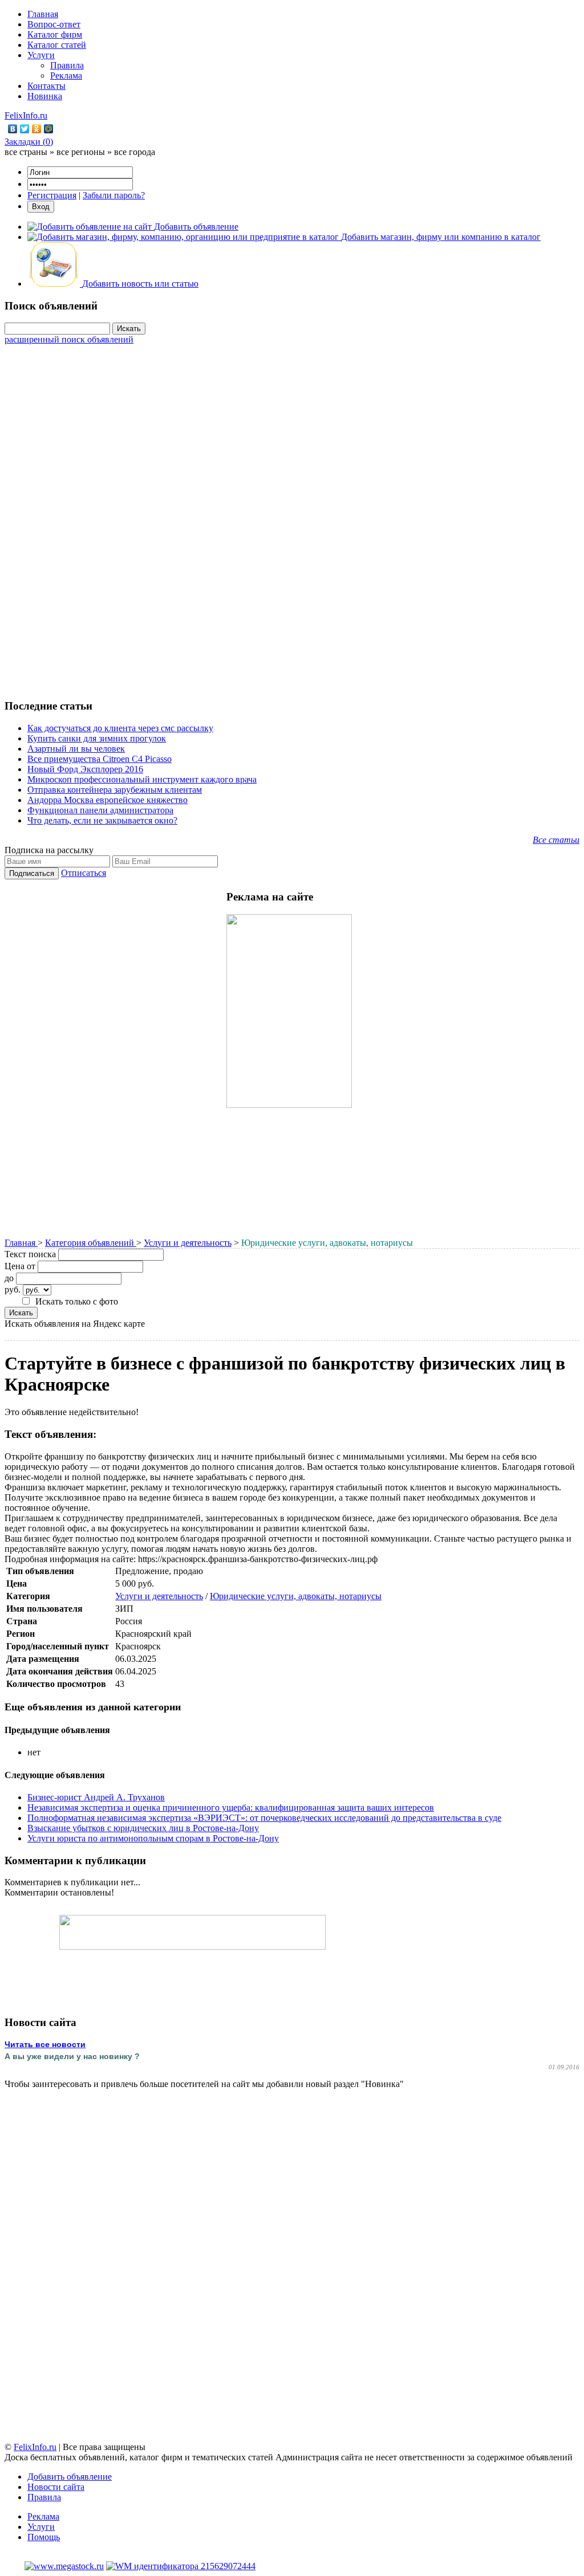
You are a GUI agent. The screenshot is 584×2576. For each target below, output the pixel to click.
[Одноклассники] (37, 129)
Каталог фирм (55, 34)
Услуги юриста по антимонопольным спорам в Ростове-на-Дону (153, 1838)
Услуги (41, 55)
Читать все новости (45, 2044)
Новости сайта (56, 2487)
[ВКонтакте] (13, 129)
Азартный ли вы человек (76, 749)
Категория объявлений (91, 1243)
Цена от (20, 1266)
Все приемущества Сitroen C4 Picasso (100, 759)
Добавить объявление (70, 2477)
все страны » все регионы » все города (80, 152)
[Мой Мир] (49, 129)
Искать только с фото (77, 1301)
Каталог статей (57, 45)
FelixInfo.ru (26, 115)
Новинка (45, 96)
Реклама (66, 76)
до (9, 1278)
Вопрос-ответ (54, 24)
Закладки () (29, 142)
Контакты (46, 86)
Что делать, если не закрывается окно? (102, 820)
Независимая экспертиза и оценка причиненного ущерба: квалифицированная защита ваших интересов (231, 1807)
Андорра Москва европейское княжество (108, 800)
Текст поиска (30, 1254)
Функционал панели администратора (100, 810)
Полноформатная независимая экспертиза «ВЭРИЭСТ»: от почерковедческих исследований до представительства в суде (264, 1818)
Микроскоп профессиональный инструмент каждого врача (142, 779)
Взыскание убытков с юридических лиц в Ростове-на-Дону (143, 1828)
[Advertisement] (292, 516)
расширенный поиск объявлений (69, 339)
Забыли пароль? (114, 195)
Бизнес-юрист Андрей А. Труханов (96, 1797)
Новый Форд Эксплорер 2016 (85, 769)
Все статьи (556, 840)
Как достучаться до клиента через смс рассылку (120, 728)
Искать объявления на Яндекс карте (75, 1324)
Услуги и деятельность (188, 1243)
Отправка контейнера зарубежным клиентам (115, 790)
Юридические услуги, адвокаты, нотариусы (296, 1596)
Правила (67, 65)
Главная (43, 14)
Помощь (44, 2537)
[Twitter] (25, 129)
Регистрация (52, 195)
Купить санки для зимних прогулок (97, 738)
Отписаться (84, 873)
